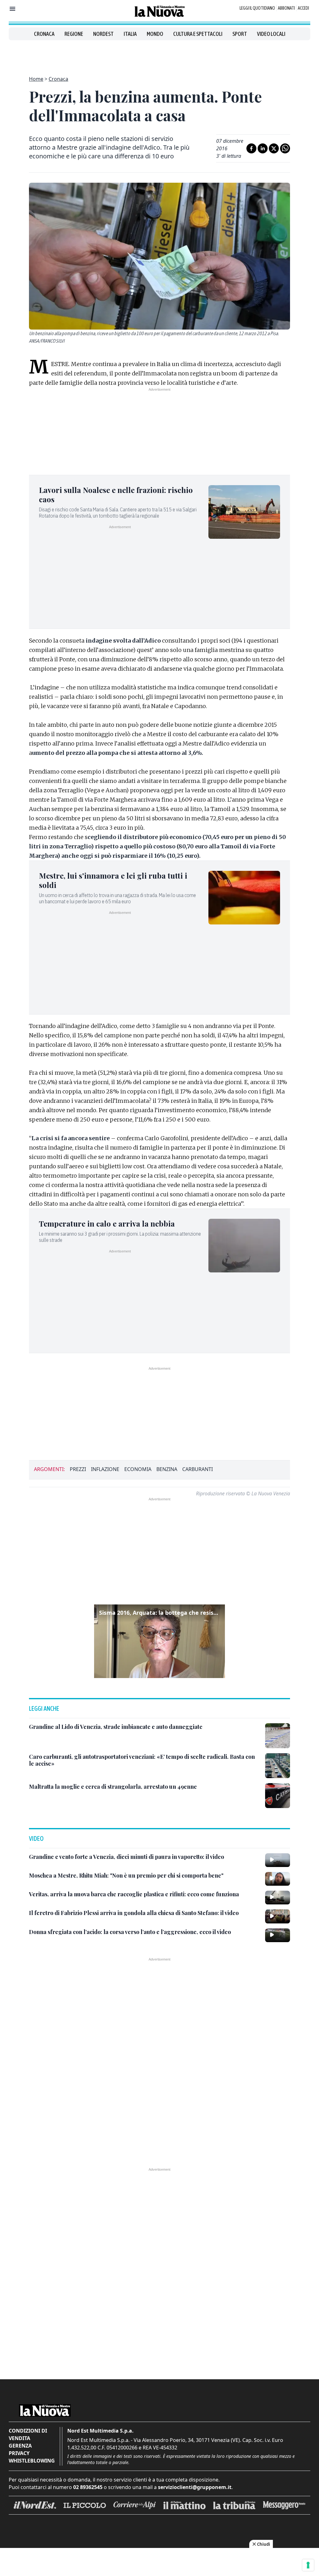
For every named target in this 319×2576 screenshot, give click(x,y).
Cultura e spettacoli (198, 34)
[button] (159, 1641)
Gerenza (20, 2446)
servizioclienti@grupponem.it (195, 2487)
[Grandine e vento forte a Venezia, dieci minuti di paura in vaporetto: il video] (278, 1860)
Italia (130, 34)
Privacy (19, 2453)
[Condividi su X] (274, 148)
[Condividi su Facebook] (251, 148)
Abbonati (286, 8)
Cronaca (44, 34)
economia (138, 1469)
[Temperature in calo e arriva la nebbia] (244, 1246)
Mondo (155, 34)
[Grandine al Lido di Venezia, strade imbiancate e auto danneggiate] (278, 1736)
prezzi (78, 1469)
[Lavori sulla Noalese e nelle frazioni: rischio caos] (244, 512)
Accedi (303, 8)
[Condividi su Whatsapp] (285, 148)
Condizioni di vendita (28, 2434)
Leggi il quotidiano (257, 8)
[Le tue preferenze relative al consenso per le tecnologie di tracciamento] (308, 2565)
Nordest (103, 34)
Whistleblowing (32, 2461)
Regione (74, 34)
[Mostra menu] (12, 9)
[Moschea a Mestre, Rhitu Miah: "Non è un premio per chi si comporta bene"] (278, 1879)
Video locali (271, 34)
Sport (240, 34)
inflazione (105, 1469)
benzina (167, 1469)
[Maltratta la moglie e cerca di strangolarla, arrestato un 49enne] (278, 1796)
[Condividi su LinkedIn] (263, 148)
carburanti (198, 1469)
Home (36, 79)
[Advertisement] (159, 54)
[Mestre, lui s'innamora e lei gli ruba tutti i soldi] (244, 898)
